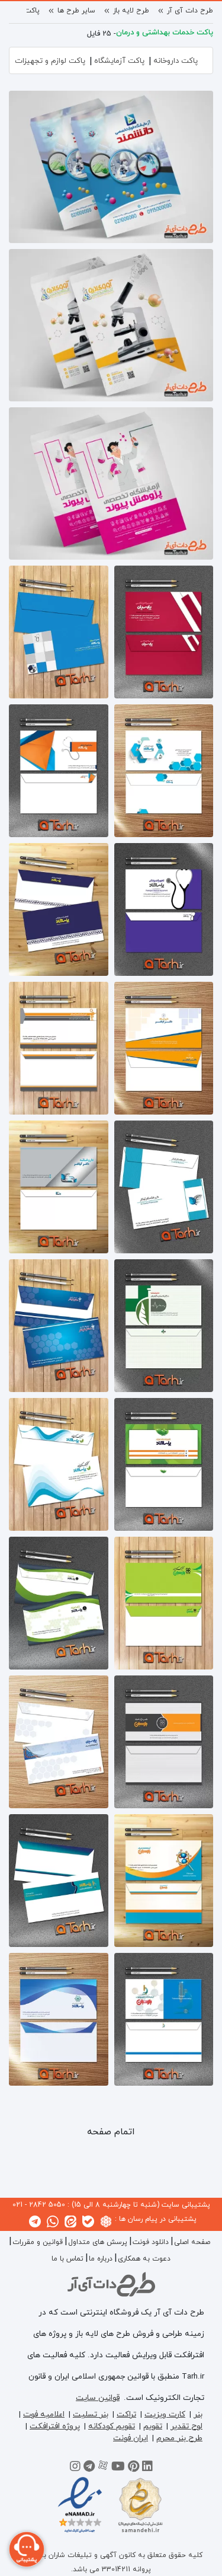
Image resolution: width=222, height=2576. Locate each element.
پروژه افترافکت (55, 2426)
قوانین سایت (98, 2398)
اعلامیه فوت (44, 2414)
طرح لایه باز (131, 11)
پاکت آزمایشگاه (119, 61)
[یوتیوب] (118, 2468)
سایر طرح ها (76, 11)
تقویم (153, 2426)
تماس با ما (67, 2259)
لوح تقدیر (186, 2426)
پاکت (32, 11)
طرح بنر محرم (179, 2438)
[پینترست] (133, 2468)
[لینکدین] (147, 2468)
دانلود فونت (151, 2242)
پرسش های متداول (98, 2242)
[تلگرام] (89, 2468)
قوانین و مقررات (38, 2242)
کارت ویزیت (165, 2414)
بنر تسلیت (91, 2414)
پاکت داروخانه (176, 61)
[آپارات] (103, 2468)
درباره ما (101, 2259)
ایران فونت (131, 2438)
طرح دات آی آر (190, 11)
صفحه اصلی (192, 2242)
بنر (198, 2414)
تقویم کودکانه (112, 2426)
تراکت (126, 2414)
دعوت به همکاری (144, 2259)
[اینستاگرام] (75, 2468)
